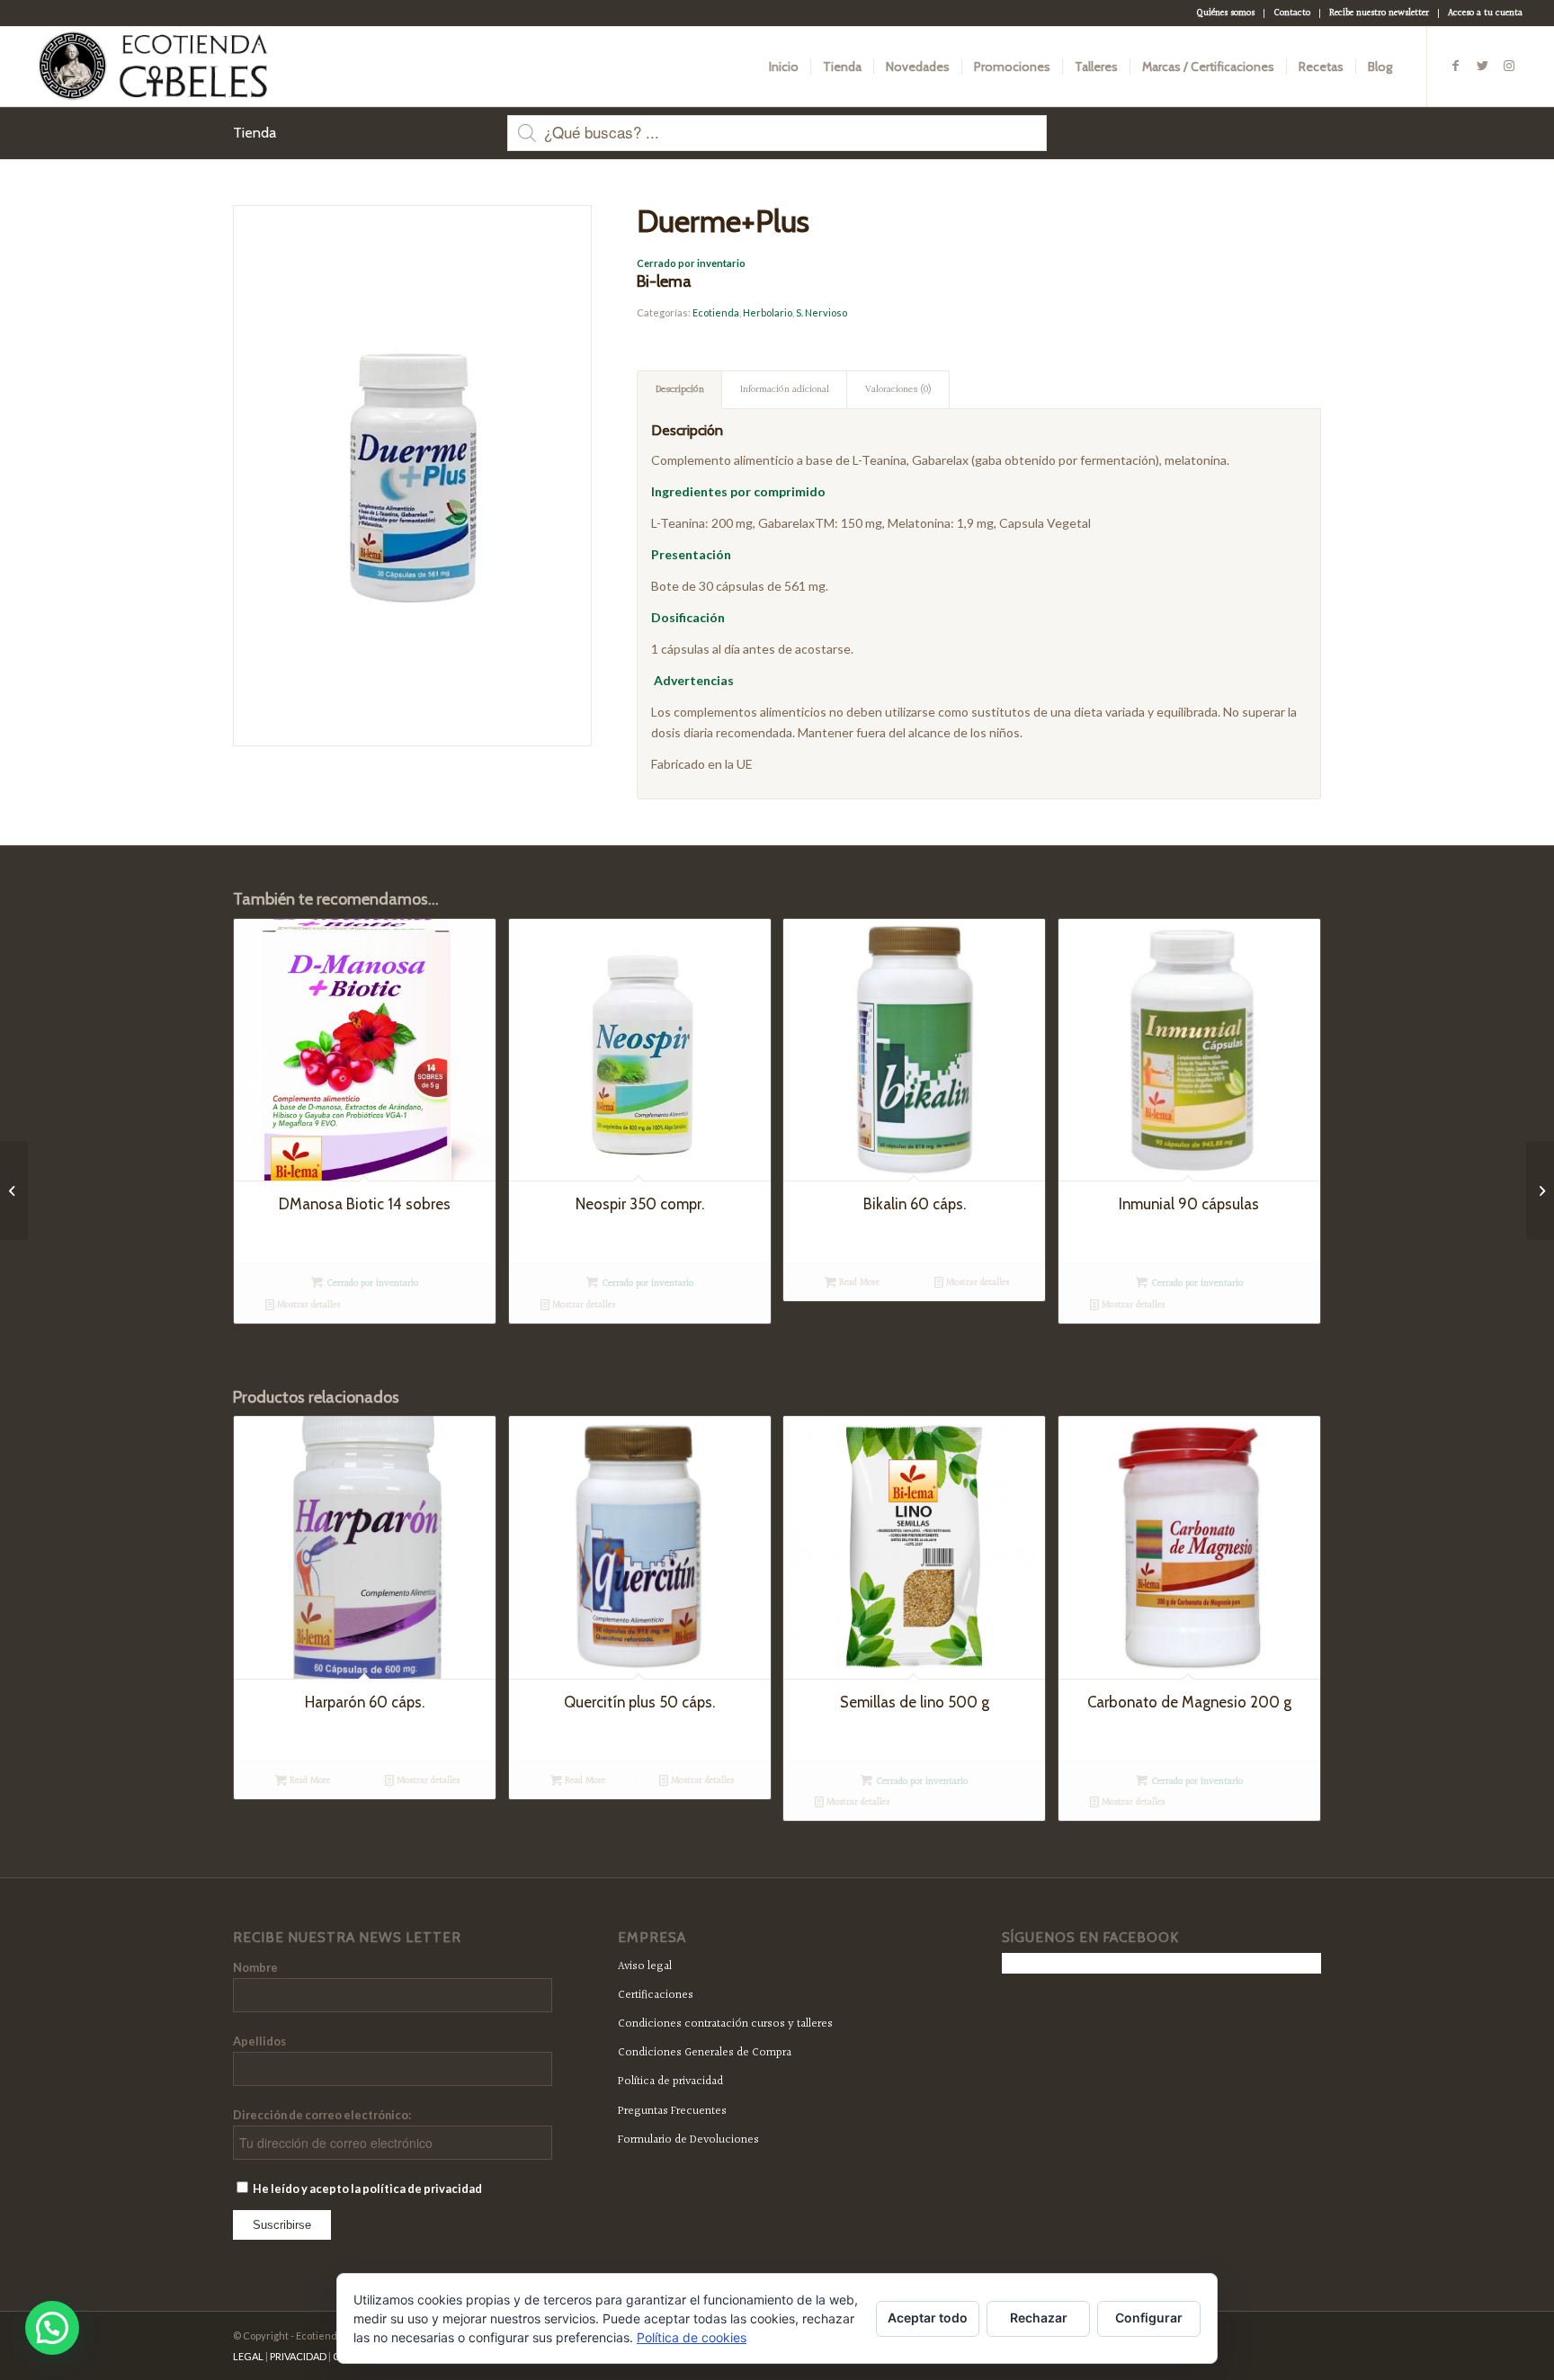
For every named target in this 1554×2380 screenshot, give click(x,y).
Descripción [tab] (680, 390)
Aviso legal (645, 1966)
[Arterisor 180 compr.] (14, 1190)
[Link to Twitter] (1482, 66)
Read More (858, 1283)
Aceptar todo (928, 2318)
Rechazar (1039, 2318)
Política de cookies (692, 2337)
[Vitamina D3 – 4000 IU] (1540, 1190)
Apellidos (259, 2041)
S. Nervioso (822, 312)
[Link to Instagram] (1509, 66)
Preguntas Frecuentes (672, 2111)
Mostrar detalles (307, 1305)
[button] (52, 2328)
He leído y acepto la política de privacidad (366, 2188)
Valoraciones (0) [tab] (898, 390)
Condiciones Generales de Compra (705, 2053)
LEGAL (248, 2356)
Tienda (255, 133)
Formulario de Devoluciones (688, 2140)
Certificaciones (656, 1995)
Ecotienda (716, 312)
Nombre (255, 1967)
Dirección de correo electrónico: (322, 2115)
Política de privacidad (670, 2081)
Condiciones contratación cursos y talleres (725, 2024)
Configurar (1149, 2318)
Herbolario (768, 312)
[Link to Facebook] (1455, 66)
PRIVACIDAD (298, 2356)
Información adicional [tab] (785, 390)
